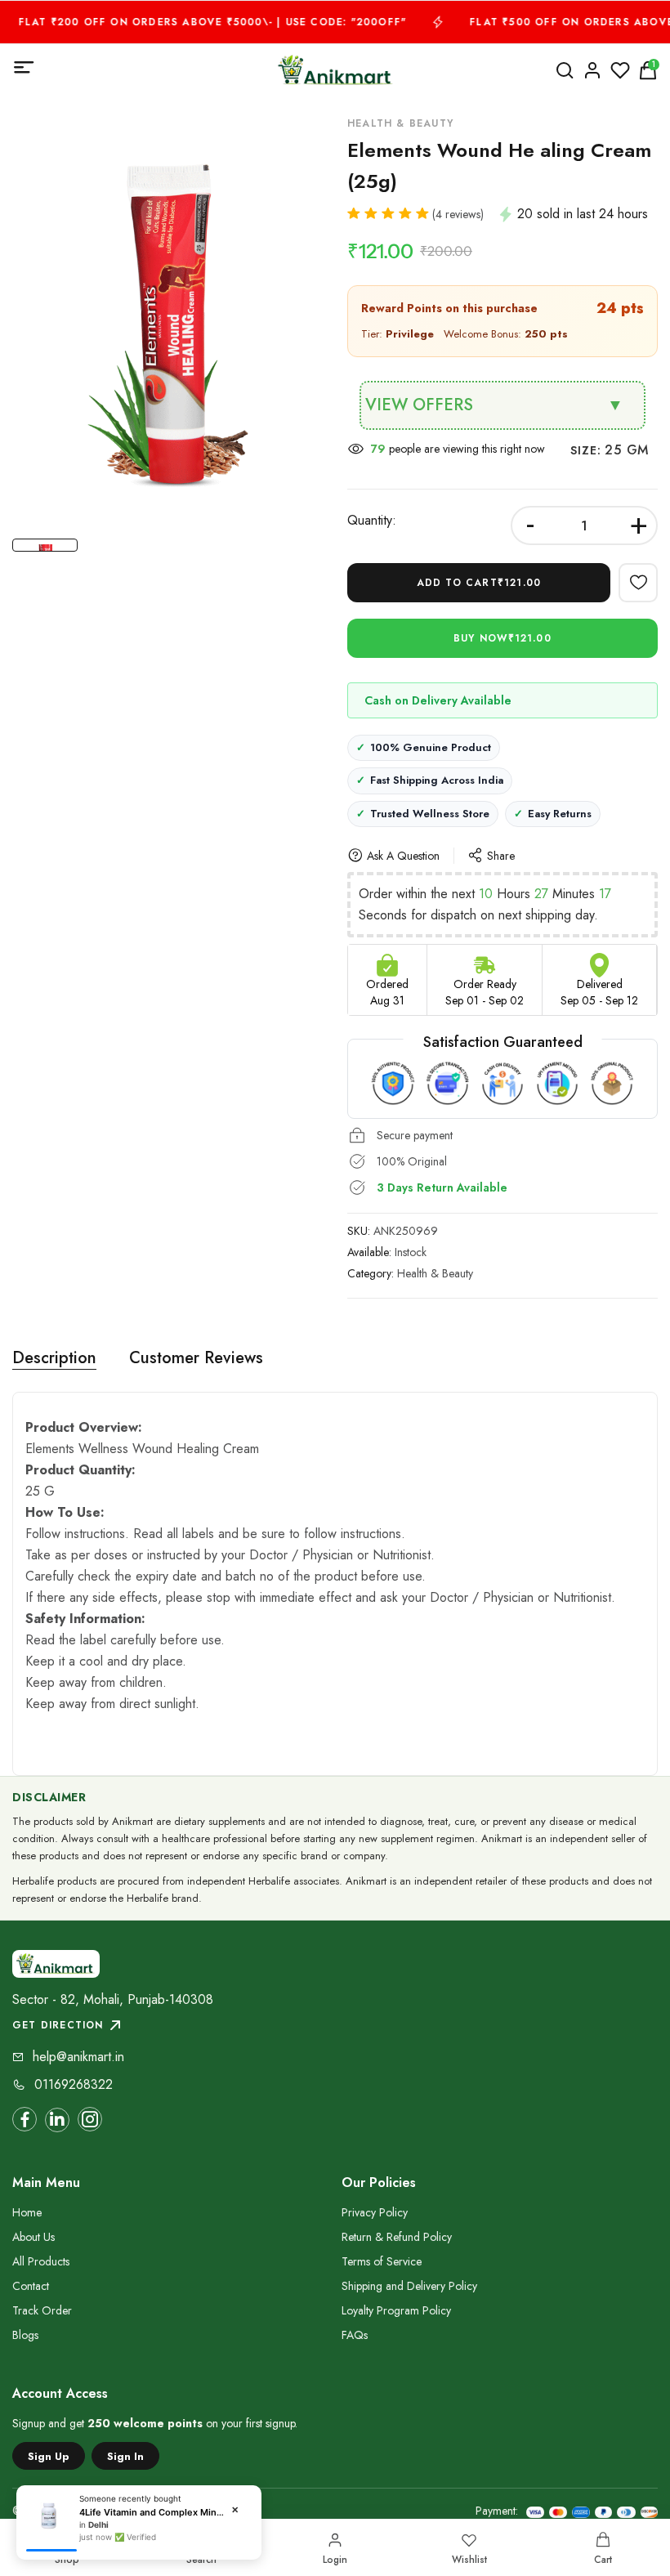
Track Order (42, 2310)
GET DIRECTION (58, 2025)
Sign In (125, 2456)
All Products (41, 2261)
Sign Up (49, 2456)
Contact (31, 2286)
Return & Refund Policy (397, 2237)
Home (27, 2212)
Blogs (25, 2335)
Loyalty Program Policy (396, 2310)
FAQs (355, 2335)
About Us (33, 2237)
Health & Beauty (435, 1273)
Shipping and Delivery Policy (409, 2286)
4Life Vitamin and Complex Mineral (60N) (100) (153, 2512)
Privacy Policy (375, 2212)
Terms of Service (382, 2261)
